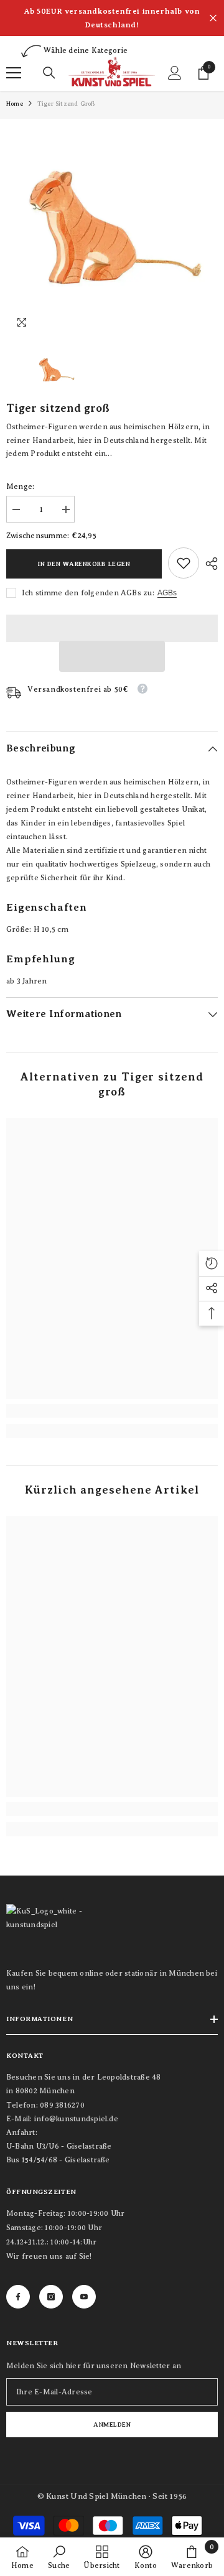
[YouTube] (84, 2297)
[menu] (14, 73)
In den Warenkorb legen (84, 564)
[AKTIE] (208, 564)
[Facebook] (18, 2297)
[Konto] (175, 73)
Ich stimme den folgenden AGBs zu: (88, 593)
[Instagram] (51, 2297)
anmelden (112, 2425)
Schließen (213, 18)
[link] (184, 563)
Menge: (20, 486)
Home (15, 104)
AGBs (167, 593)
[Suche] (49, 73)
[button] (112, 656)
